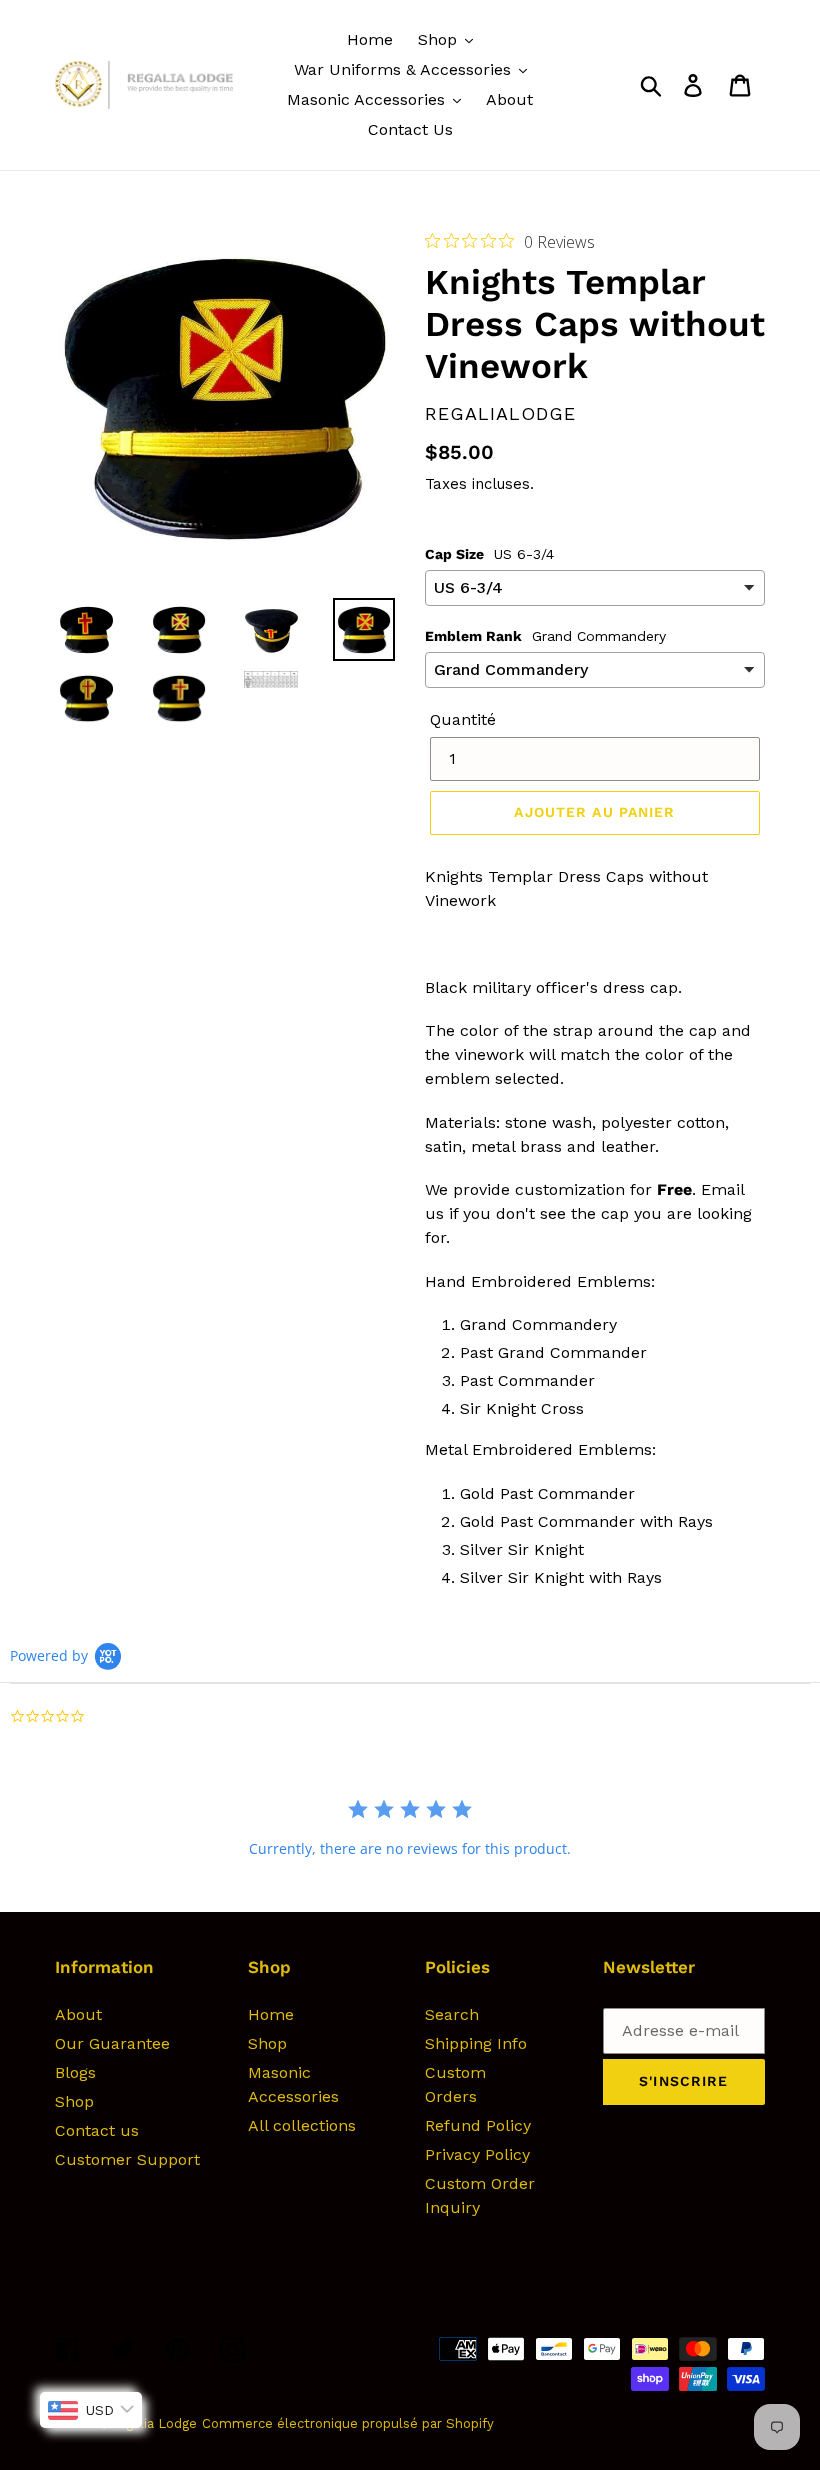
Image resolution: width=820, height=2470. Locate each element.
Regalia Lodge (153, 2423)
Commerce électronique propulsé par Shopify (348, 2423)
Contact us (97, 2130)
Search (452, 2014)
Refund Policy (478, 2125)
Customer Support (127, 2159)
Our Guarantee (112, 2043)
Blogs (75, 2072)
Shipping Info (476, 2043)
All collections (302, 2125)
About (78, 2014)
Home (271, 2014)
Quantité (463, 719)
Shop (74, 2101)
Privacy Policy (477, 2154)
